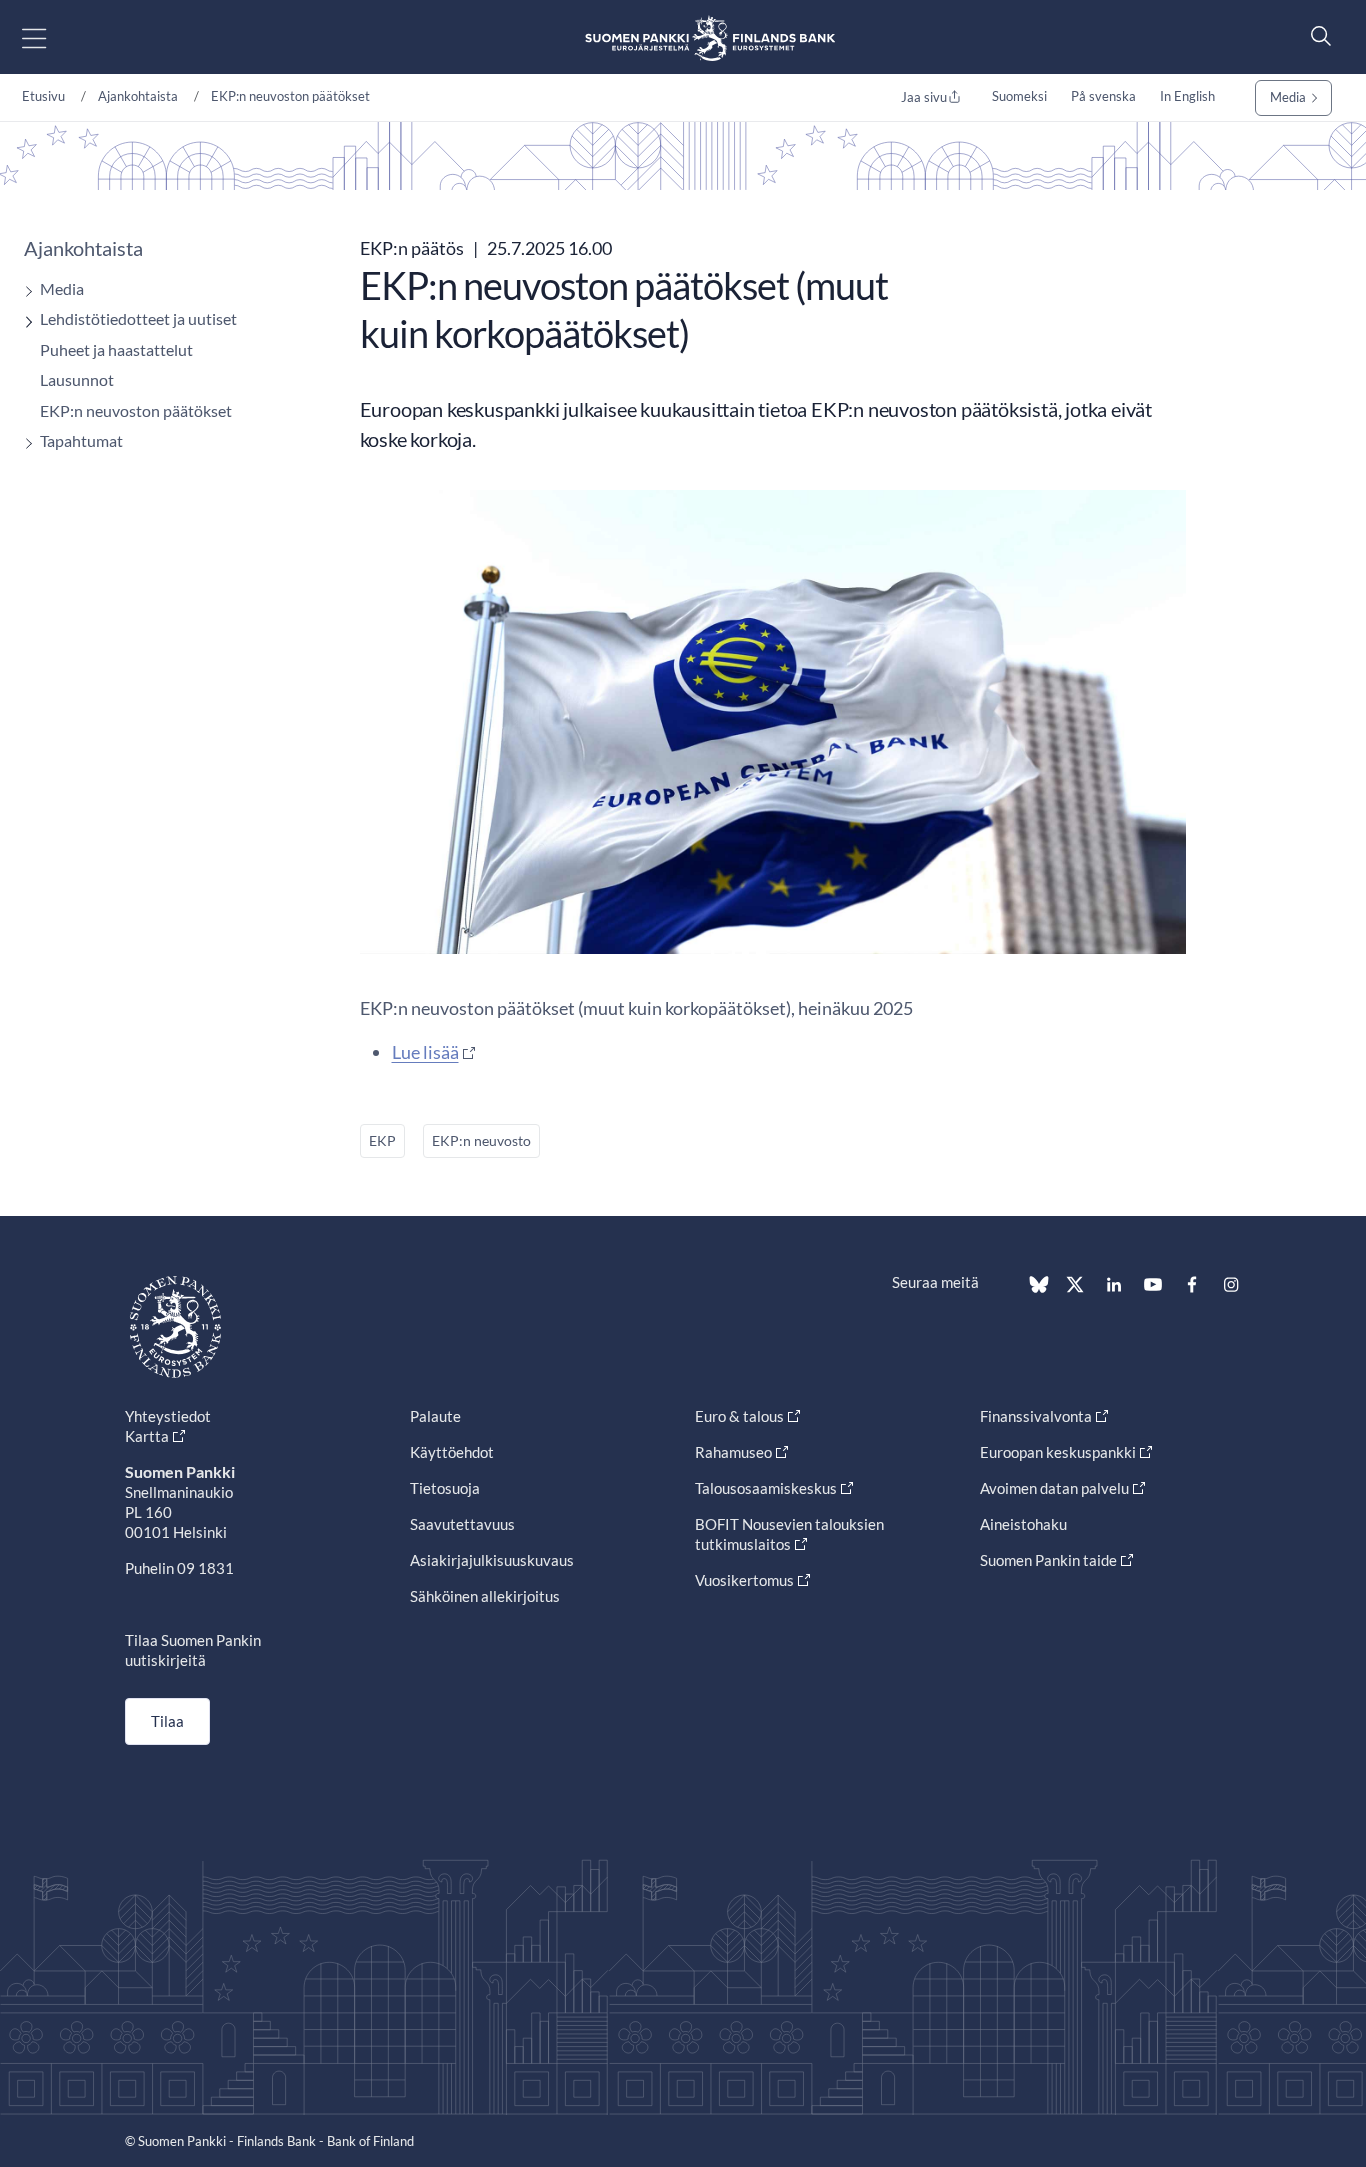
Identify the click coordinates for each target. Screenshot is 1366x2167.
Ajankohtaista (138, 96)
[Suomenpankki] (710, 37)
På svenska (1103, 96)
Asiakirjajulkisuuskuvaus (492, 1560)
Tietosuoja (445, 1488)
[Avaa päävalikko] (51, 37)
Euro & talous (739, 1416)
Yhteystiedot (168, 1416)
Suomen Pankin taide (1048, 1560)
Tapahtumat (81, 440)
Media (1288, 97)
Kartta (147, 1436)
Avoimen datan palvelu (1054, 1488)
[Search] (1316, 35)
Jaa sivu (924, 97)
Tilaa (167, 1721)
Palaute (435, 1416)
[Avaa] (24, 291)
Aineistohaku (1023, 1524)
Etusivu (43, 96)
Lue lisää (425, 1052)
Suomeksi (1019, 96)
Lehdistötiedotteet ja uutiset (138, 318)
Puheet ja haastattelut (116, 349)
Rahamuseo (733, 1452)
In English (1187, 96)
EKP (382, 1140)
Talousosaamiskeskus (766, 1488)
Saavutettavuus (462, 1524)
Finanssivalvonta (1036, 1416)
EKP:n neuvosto (481, 1140)
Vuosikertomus (744, 1580)
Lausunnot (77, 379)
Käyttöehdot (452, 1452)
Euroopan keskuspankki (1058, 1452)
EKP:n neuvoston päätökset (290, 96)
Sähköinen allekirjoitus (485, 1596)
